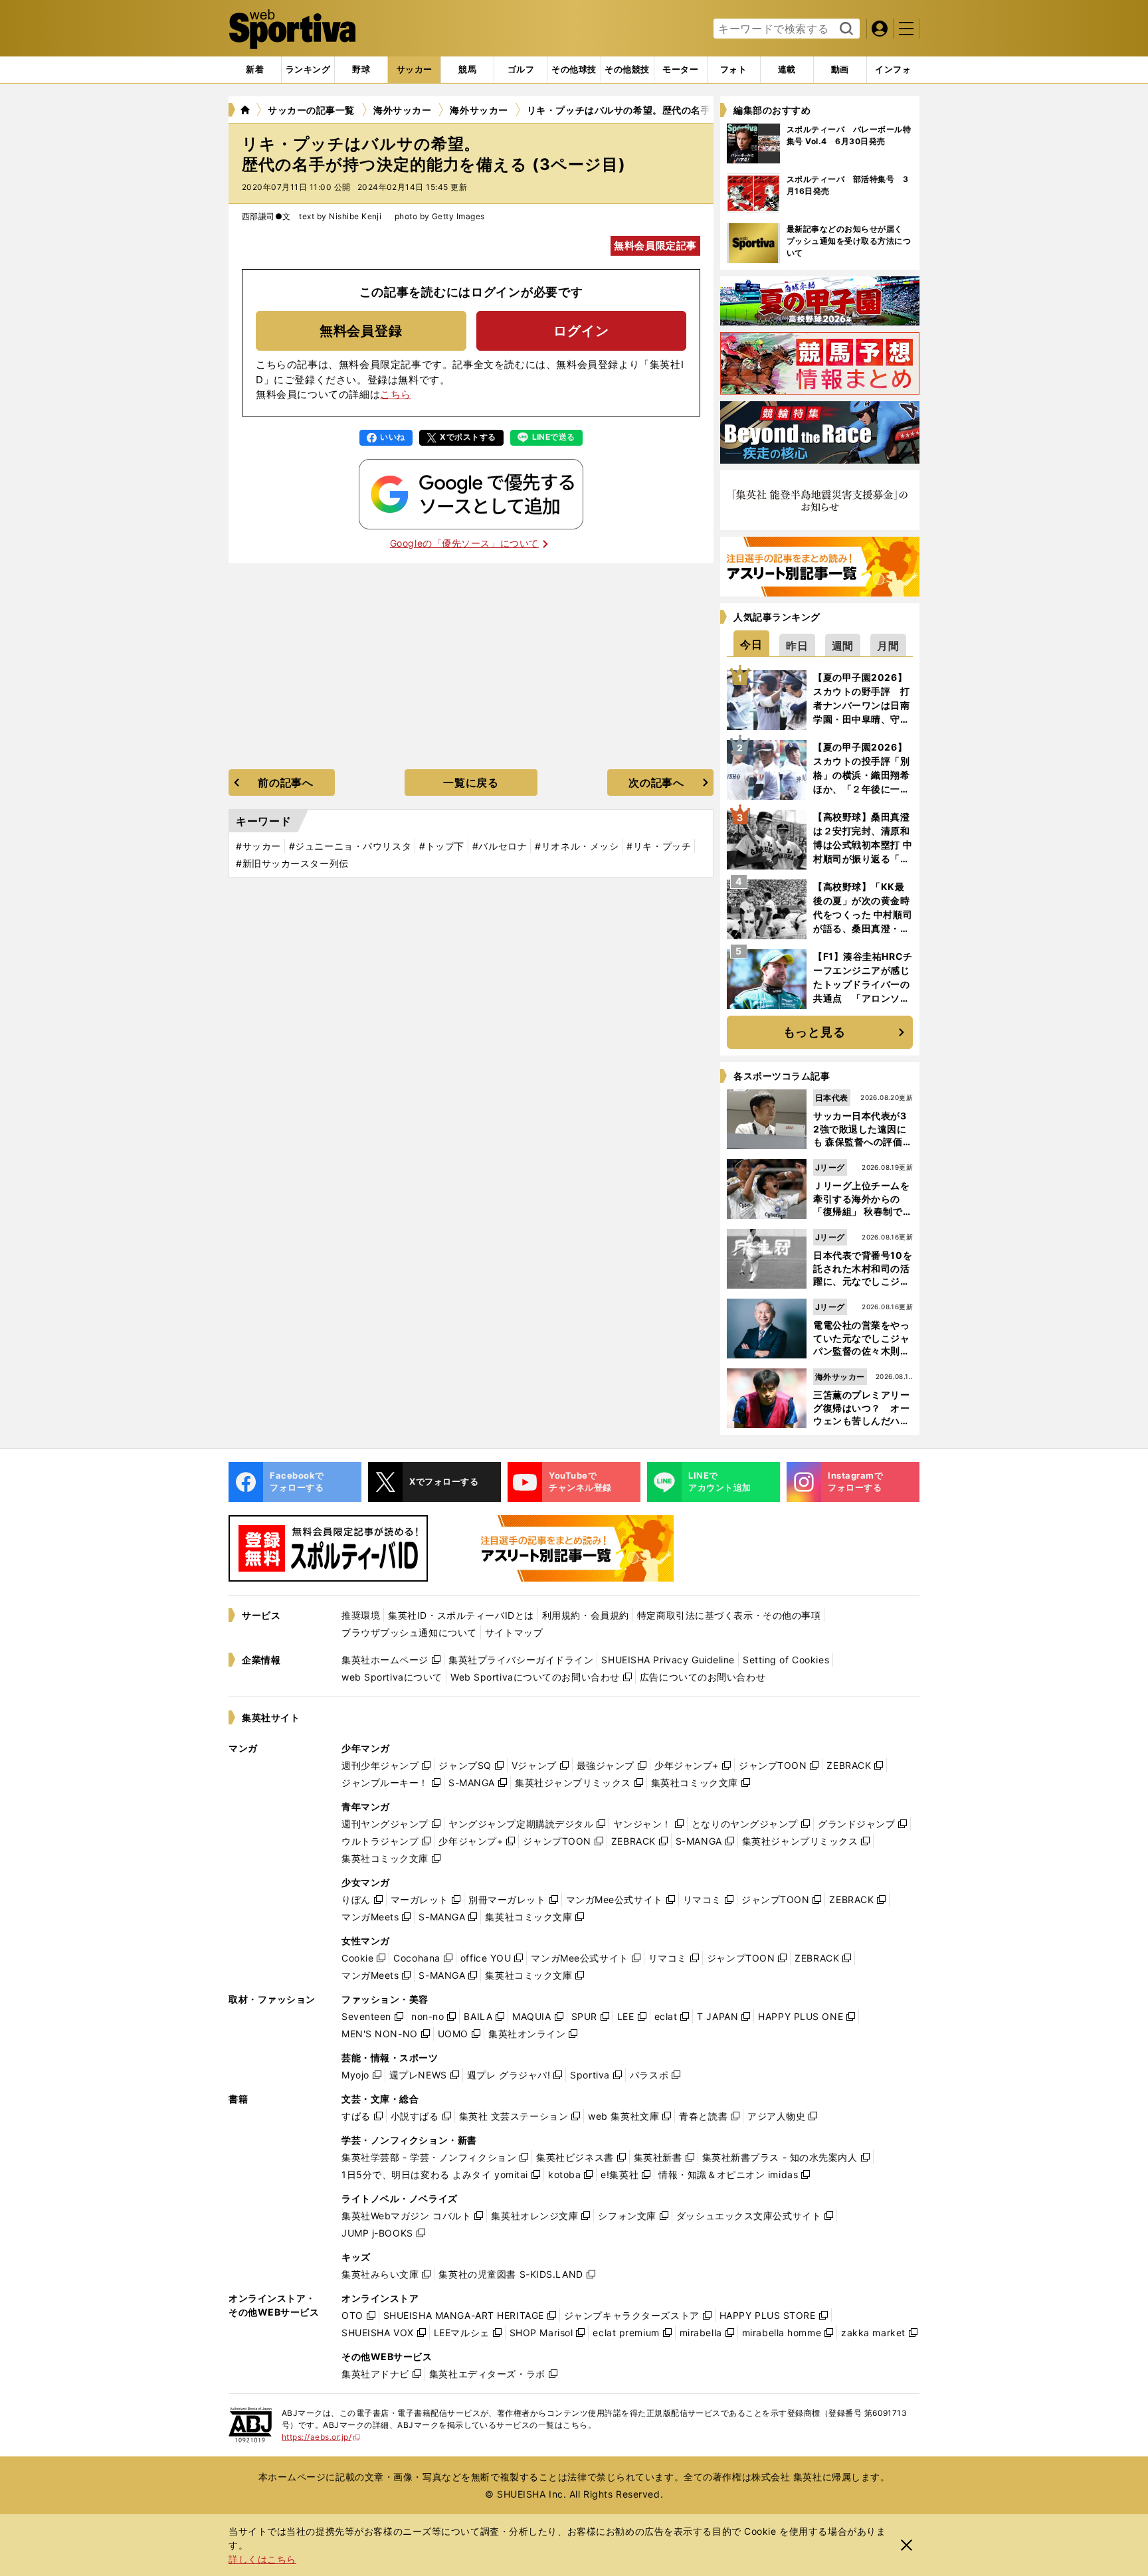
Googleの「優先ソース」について (464, 543)
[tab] (361, 70)
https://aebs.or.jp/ (321, 2437)
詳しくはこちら (262, 2559)
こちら (396, 394)
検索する (845, 29)
